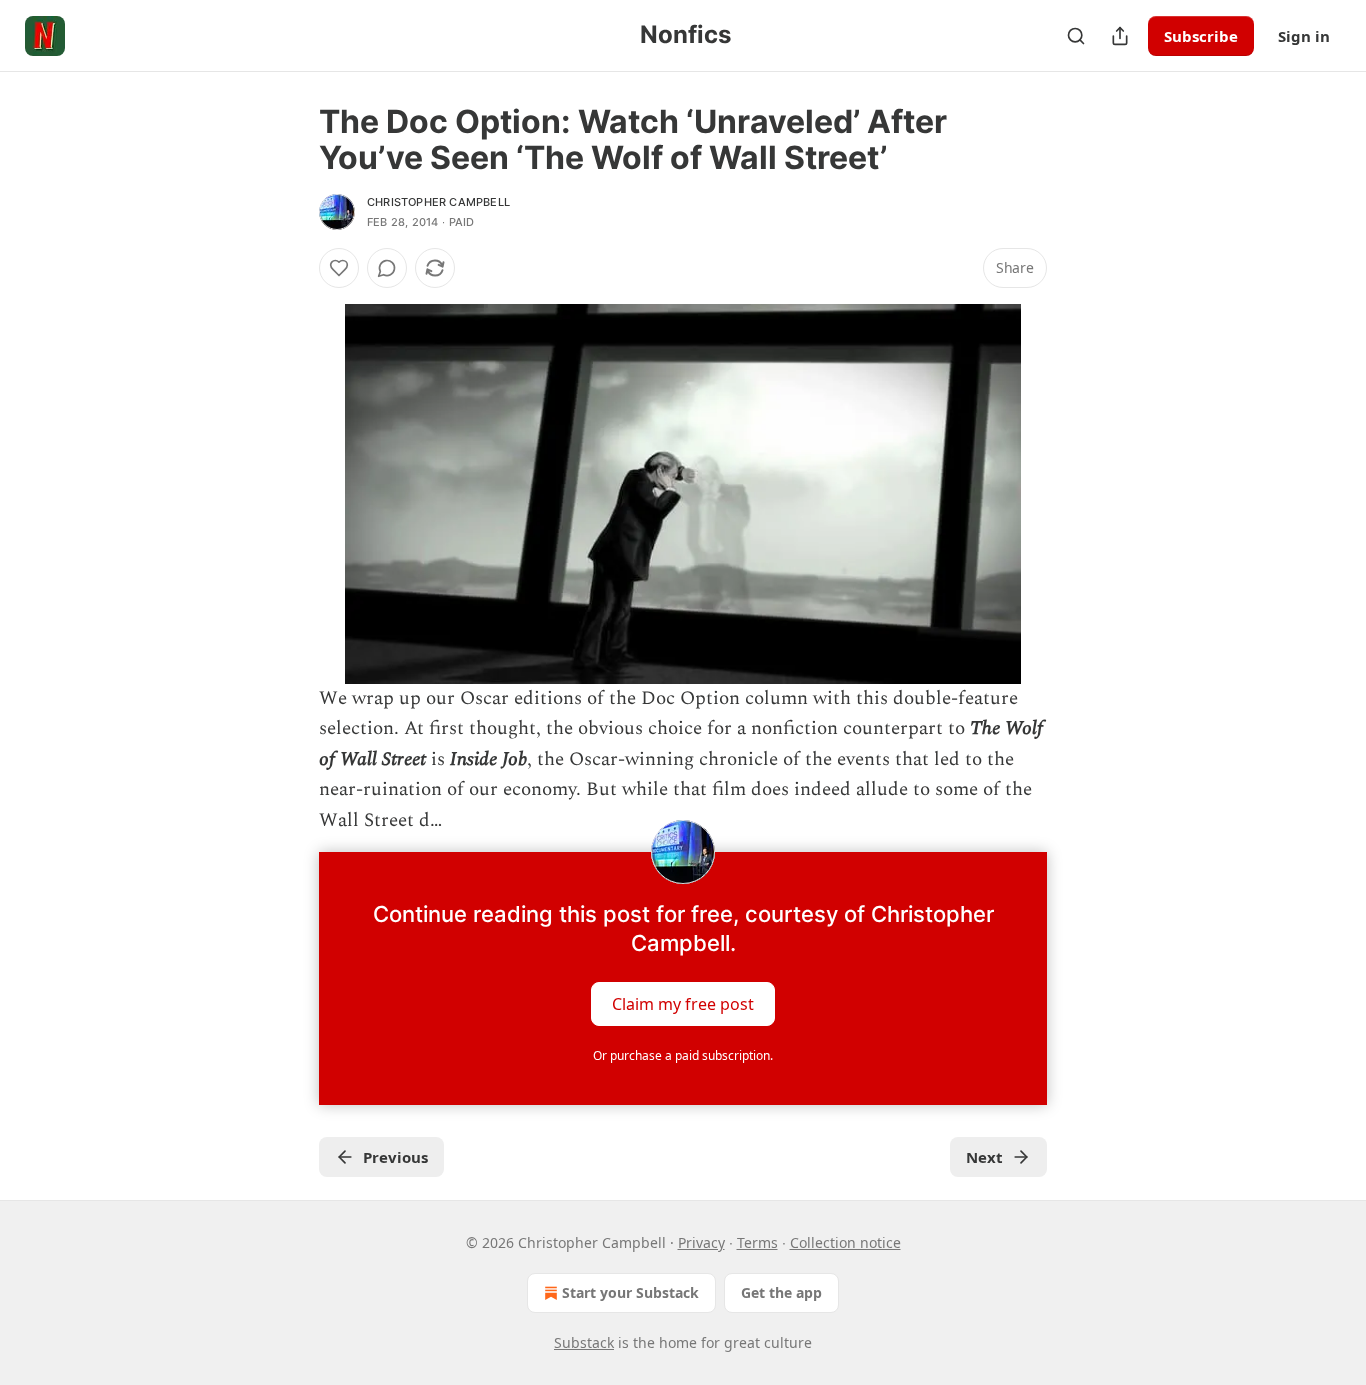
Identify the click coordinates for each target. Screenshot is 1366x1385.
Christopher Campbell (438, 202)
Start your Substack (630, 1292)
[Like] (339, 268)
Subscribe (1201, 36)
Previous (395, 1157)
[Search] (1076, 36)
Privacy (701, 1242)
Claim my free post (683, 1004)
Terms (757, 1242)
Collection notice (845, 1242)
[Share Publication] (1120, 36)
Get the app (781, 1292)
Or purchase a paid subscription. (683, 1055)
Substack (584, 1342)
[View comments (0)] (387, 268)
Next (984, 1157)
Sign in (1304, 36)
